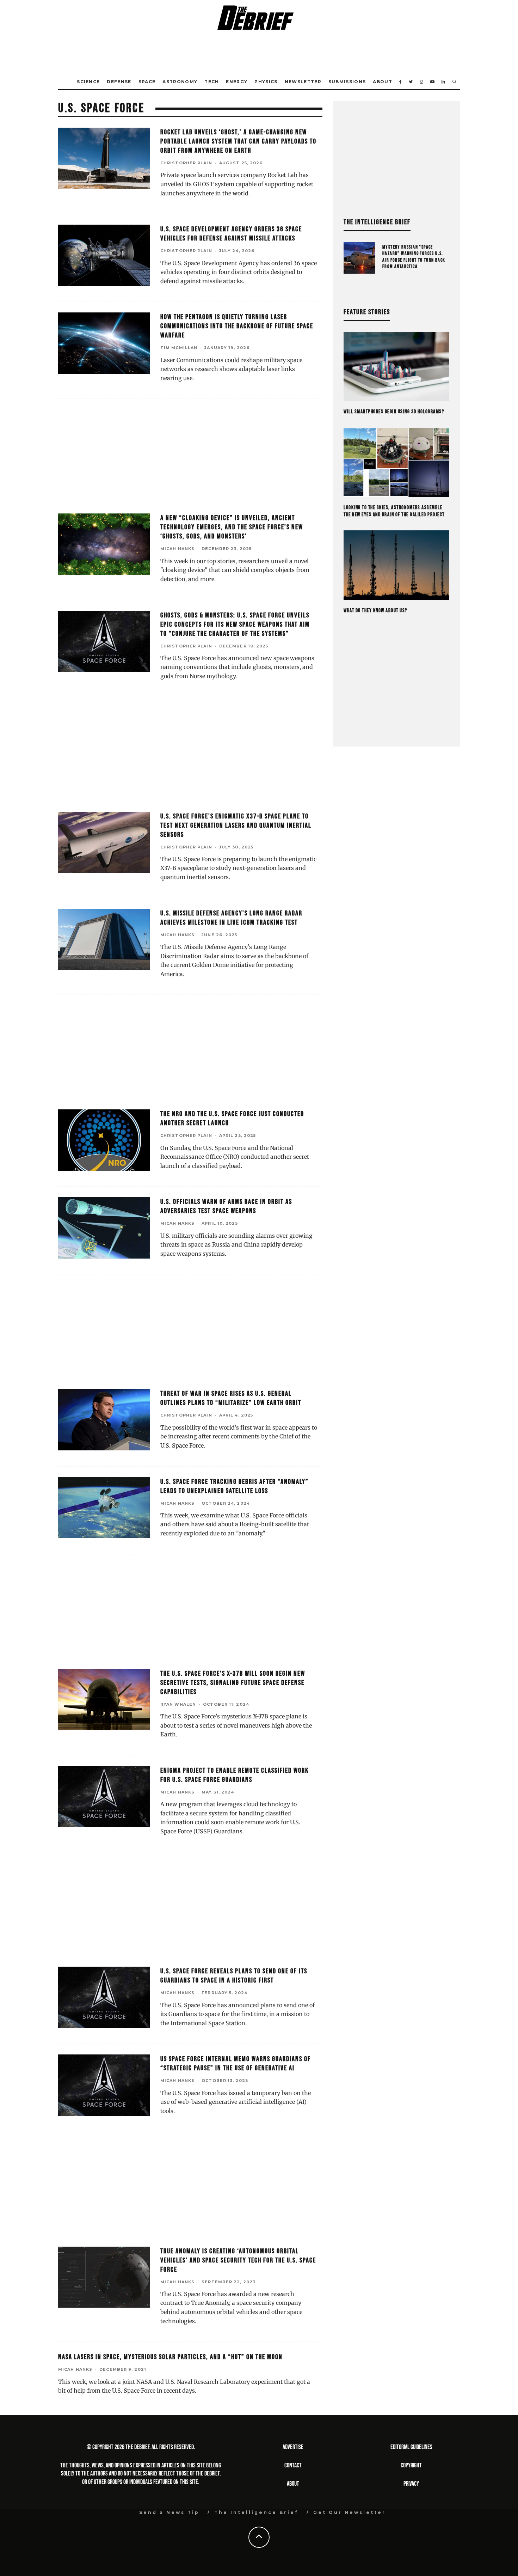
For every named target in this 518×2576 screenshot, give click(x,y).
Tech (212, 82)
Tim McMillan (179, 348)
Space (147, 82)
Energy (237, 82)
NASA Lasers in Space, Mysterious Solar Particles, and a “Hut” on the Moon (170, 2357)
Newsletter (303, 82)
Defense (119, 82)
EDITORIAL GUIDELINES (411, 2447)
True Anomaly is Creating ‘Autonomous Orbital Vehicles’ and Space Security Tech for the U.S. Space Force (238, 2260)
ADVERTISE (293, 2447)
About (383, 82)
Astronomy (180, 82)
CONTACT (293, 2465)
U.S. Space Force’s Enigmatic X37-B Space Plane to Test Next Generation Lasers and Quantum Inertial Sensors (236, 826)
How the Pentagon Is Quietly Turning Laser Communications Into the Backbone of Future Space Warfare (237, 326)
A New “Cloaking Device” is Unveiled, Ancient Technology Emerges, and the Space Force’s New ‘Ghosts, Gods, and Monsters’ (232, 527)
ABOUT (293, 2484)
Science (88, 82)
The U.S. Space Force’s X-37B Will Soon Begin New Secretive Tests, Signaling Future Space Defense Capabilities (233, 1683)
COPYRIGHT (411, 2465)
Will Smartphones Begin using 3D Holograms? (394, 412)
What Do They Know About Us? (375, 611)
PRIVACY (411, 2484)
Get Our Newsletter (350, 2512)
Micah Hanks (177, 549)
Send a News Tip (169, 2512)
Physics (266, 82)
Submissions (347, 82)
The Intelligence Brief (256, 2512)
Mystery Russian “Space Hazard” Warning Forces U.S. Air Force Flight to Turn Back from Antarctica (414, 257)
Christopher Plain (186, 163)
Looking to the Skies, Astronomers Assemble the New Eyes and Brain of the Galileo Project (394, 511)
